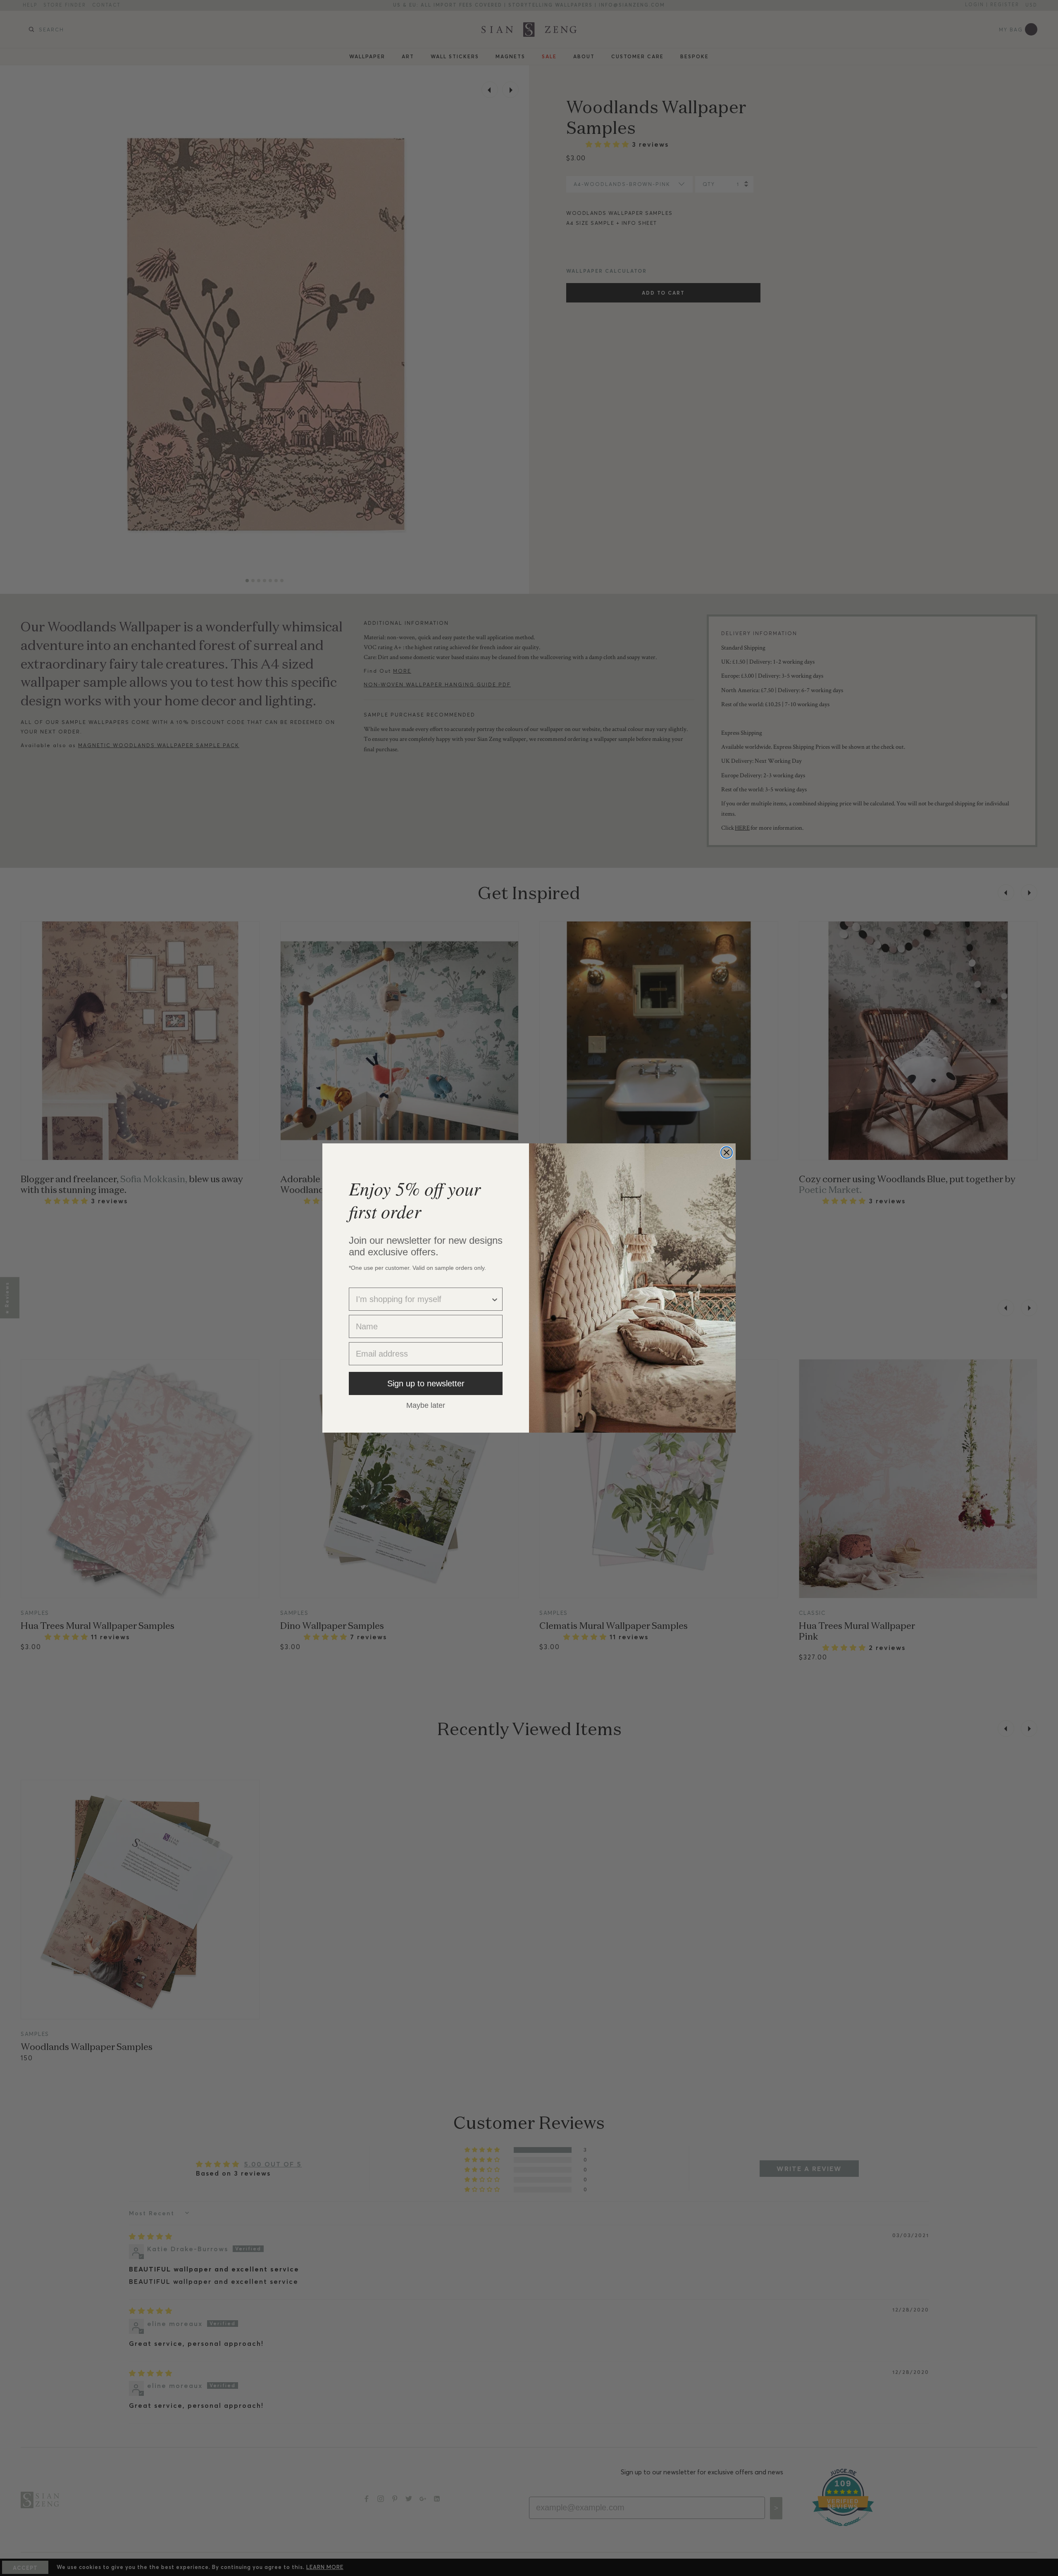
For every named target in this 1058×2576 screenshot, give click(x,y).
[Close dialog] (727, 1152)
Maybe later (426, 1405)
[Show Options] (495, 1299)
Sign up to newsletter (426, 1383)
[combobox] (423, 1299)
